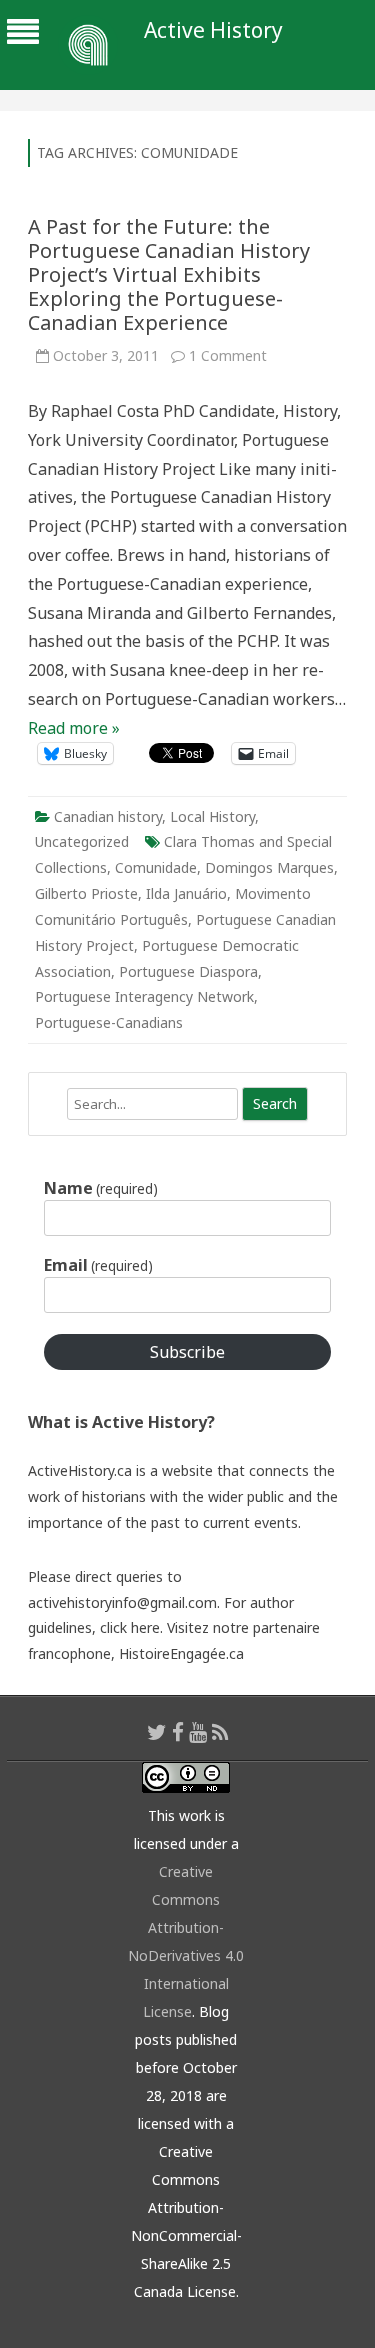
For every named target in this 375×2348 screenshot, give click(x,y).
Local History (212, 816)
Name (101, 1188)
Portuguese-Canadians (109, 1022)
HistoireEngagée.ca (181, 1653)
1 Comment (228, 355)
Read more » (74, 728)
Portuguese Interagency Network (144, 996)
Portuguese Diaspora (188, 971)
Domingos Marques (269, 867)
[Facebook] (178, 1732)
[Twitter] (157, 1732)
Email (98, 1265)
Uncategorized (82, 841)
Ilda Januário (186, 893)
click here (130, 1627)
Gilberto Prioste (86, 893)
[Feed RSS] (220, 1732)
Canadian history (108, 816)
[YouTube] (198, 1732)
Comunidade (156, 867)
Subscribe (187, 1352)
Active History (213, 30)
